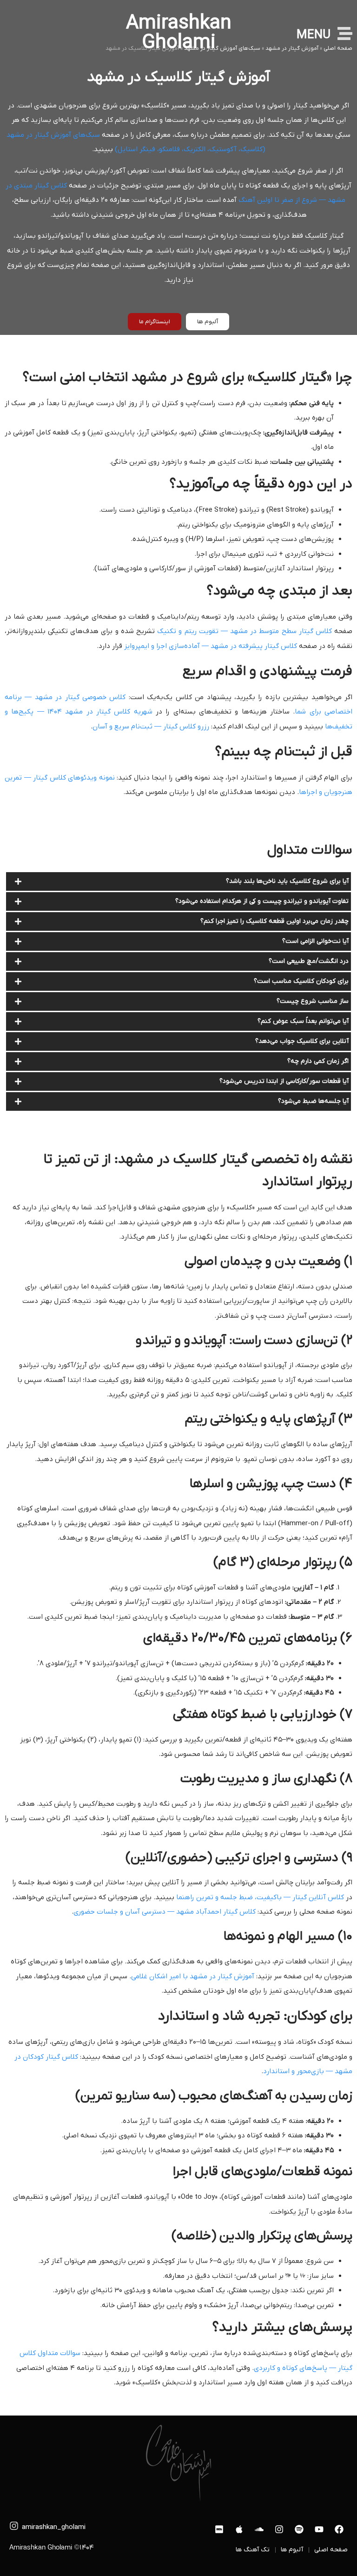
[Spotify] (299, 2529)
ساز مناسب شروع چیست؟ (313, 1001)
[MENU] (345, 33)
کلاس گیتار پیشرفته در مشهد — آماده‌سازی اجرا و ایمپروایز (211, 646)
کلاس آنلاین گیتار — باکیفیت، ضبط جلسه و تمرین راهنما (260, 1897)
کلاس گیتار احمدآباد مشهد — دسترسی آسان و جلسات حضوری (165, 1912)
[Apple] (239, 2529)
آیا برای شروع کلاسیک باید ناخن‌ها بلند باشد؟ (287, 881)
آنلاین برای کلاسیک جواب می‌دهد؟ (302, 1041)
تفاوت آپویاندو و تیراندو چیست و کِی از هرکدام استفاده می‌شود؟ (262, 901)
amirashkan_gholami (54, 2527)
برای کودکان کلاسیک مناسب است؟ (301, 981)
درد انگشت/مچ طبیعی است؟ (309, 961)
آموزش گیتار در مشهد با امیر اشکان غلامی (193, 1976)
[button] (178, 881)
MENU (314, 35)
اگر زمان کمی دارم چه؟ (318, 1061)
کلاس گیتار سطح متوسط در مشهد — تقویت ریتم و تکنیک (245, 631)
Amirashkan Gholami (179, 33)
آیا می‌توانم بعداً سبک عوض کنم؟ (303, 1021)
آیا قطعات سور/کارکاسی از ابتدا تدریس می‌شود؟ (284, 1081)
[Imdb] (219, 2529)
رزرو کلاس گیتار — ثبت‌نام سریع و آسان (151, 727)
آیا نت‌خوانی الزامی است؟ (315, 941)
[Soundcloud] (259, 2529)
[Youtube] (319, 2529)
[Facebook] (339, 2529)
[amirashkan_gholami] (14, 2526)
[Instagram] (279, 2529)
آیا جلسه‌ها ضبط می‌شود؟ (313, 1101)
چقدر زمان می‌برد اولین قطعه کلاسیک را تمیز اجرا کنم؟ (274, 921)
